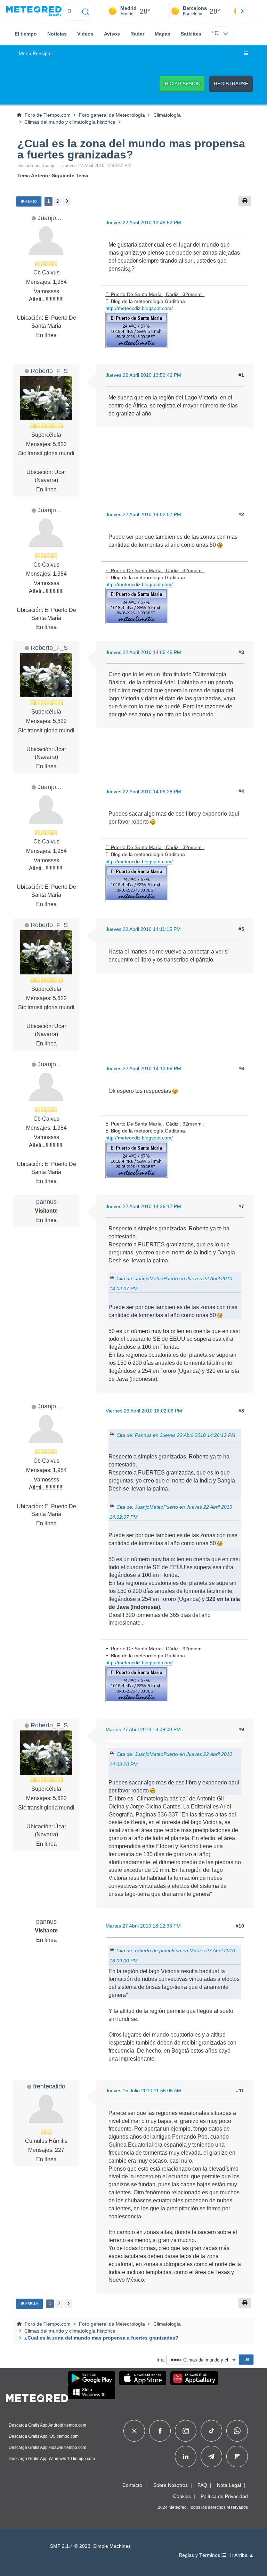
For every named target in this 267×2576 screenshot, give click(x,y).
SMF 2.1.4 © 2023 (70, 2546)
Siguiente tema (70, 176)
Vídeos (85, 34)
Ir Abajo (29, 201)
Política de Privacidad (224, 2496)
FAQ (202, 2485)
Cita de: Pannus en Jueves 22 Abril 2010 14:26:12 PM (176, 1435)
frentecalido (49, 2086)
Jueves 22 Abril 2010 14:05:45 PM (143, 652)
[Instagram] (186, 2431)
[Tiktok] (212, 2431)
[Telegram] (211, 2457)
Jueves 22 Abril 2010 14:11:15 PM (143, 929)
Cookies (182, 2496)
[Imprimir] (245, 201)
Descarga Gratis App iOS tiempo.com (44, 2436)
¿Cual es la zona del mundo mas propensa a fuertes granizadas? (131, 149)
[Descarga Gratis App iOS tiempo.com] (143, 2378)
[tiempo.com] (34, 11)
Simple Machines (112, 2546)
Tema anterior (34, 176)
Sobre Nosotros (171, 2485)
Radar (137, 34)
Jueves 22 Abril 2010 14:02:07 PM (143, 514)
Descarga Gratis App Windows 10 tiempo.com (52, 2459)
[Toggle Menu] (246, 54)
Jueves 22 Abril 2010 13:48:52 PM (143, 223)
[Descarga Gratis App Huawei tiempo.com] (194, 2378)
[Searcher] (86, 11)
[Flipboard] (237, 2457)
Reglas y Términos (200, 2555)
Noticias (57, 34)
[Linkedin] (186, 2457)
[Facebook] (160, 2431)
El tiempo (26, 34)
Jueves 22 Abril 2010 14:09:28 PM (143, 792)
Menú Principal (35, 53)
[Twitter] (134, 2431)
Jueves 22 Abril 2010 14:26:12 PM (143, 1206)
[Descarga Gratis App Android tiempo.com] (92, 2378)
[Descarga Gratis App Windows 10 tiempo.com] (92, 2392)
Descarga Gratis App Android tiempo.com (47, 2425)
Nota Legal (229, 2485)
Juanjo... (49, 218)
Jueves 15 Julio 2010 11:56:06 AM (143, 2091)
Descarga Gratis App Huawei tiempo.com (47, 2447)
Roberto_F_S (49, 371)
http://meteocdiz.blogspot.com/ (139, 308)
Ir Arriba (30, 2303)
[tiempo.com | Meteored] (37, 2397)
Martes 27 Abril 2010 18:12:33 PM (143, 1926)
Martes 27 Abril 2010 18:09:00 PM (143, 1729)
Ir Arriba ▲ (242, 2555)
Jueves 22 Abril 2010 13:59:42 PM (143, 375)
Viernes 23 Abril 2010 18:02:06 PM (144, 1411)
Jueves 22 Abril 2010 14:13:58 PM (143, 1068)
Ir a (160, 2360)
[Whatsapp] (237, 2431)
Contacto (132, 2485)
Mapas (163, 34)
